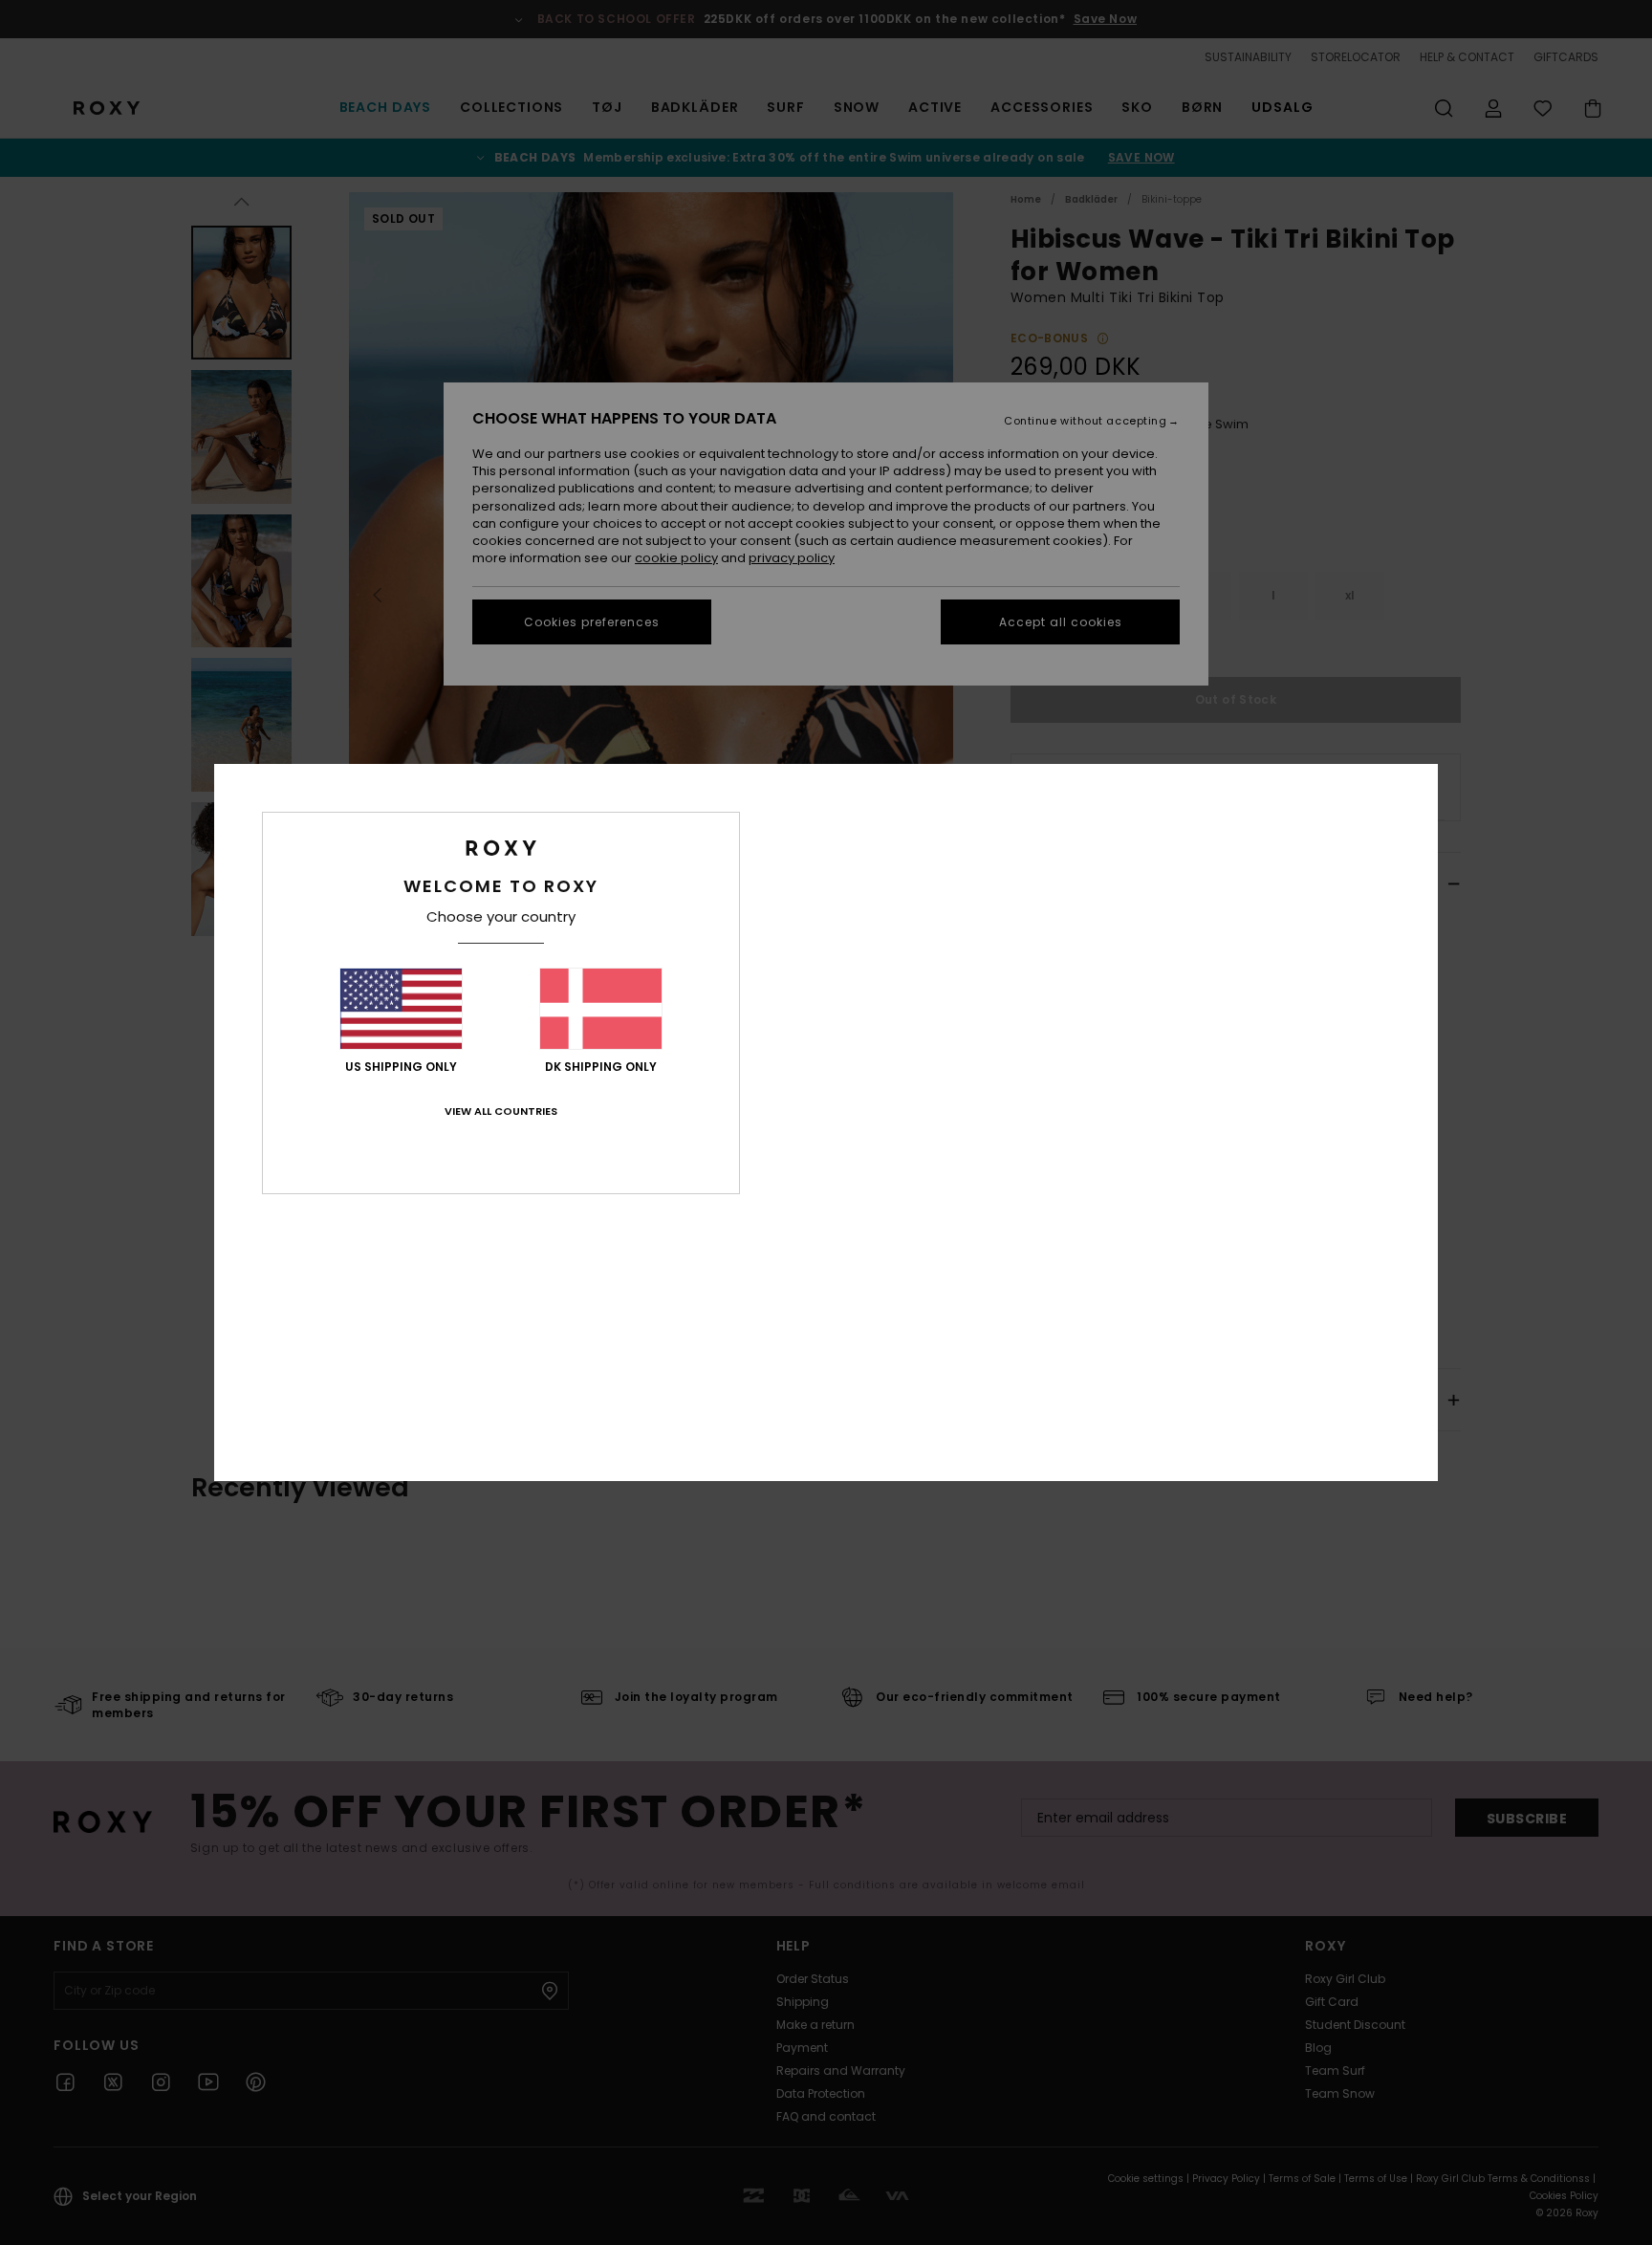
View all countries (501, 1111)
